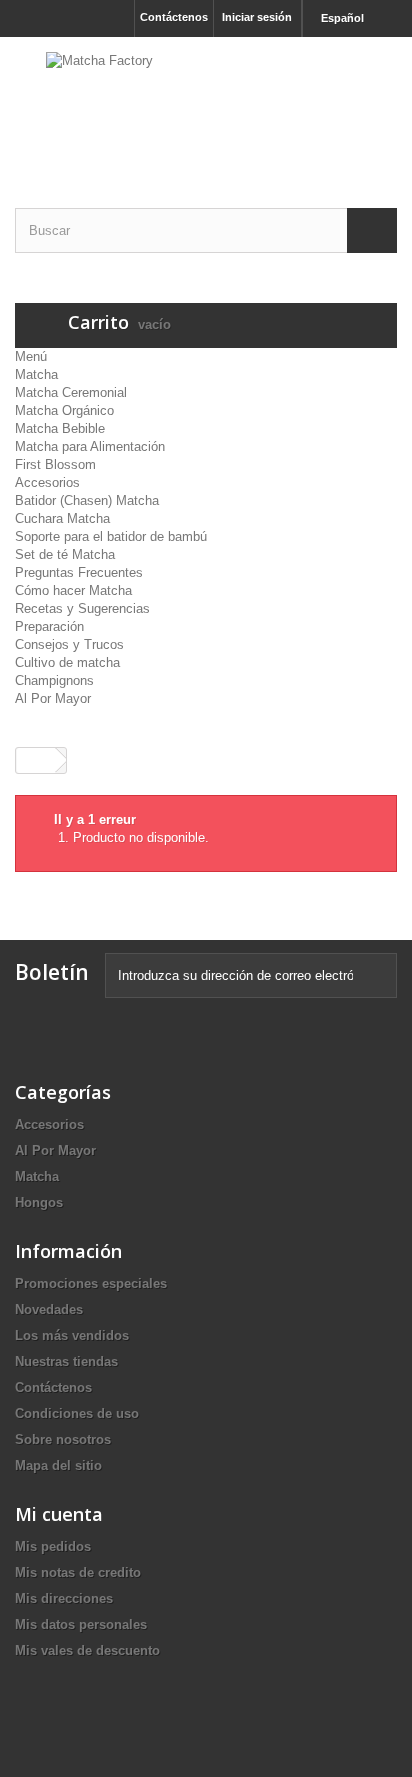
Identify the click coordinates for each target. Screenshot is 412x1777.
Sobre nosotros (63, 1439)
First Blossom (55, 464)
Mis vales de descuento (87, 1650)
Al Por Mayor (53, 698)
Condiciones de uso (77, 1413)
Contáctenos (174, 17)
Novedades (49, 1309)
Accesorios (47, 482)
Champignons (54, 680)
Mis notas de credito (78, 1572)
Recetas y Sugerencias (82, 608)
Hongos (39, 1202)
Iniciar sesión (257, 17)
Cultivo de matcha (67, 662)
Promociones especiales (91, 1283)
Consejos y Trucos (69, 644)
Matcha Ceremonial (71, 392)
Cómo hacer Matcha (73, 590)
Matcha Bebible (60, 428)
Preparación (49, 626)
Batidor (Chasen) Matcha (87, 500)
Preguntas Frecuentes (79, 572)
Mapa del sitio (58, 1465)
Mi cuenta (59, 1514)
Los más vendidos (72, 1335)
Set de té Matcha (65, 554)
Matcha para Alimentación (90, 446)
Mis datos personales (81, 1624)
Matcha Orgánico (64, 410)
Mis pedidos (53, 1546)
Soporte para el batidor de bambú (111, 536)
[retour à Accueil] (36, 760)
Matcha (36, 374)
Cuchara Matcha (62, 518)
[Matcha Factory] (206, 105)
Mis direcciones (64, 1598)
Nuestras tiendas (66, 1361)
